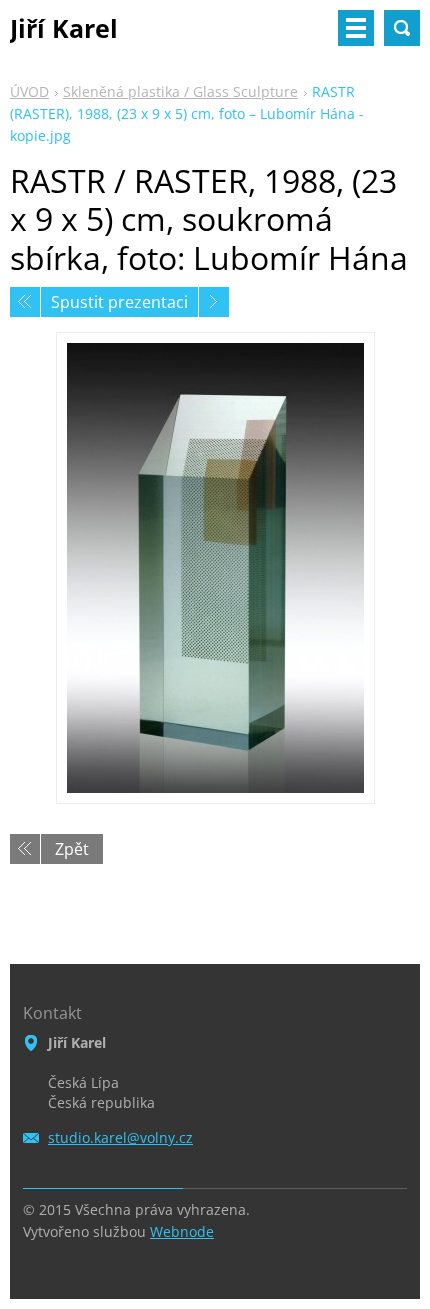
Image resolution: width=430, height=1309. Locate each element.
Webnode (182, 1231)
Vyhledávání (402, 28)
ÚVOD (29, 91)
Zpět (72, 849)
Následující (214, 302)
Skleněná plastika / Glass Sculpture (180, 91)
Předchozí (25, 302)
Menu (356, 28)
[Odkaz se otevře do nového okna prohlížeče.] (215, 568)
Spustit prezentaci (119, 302)
